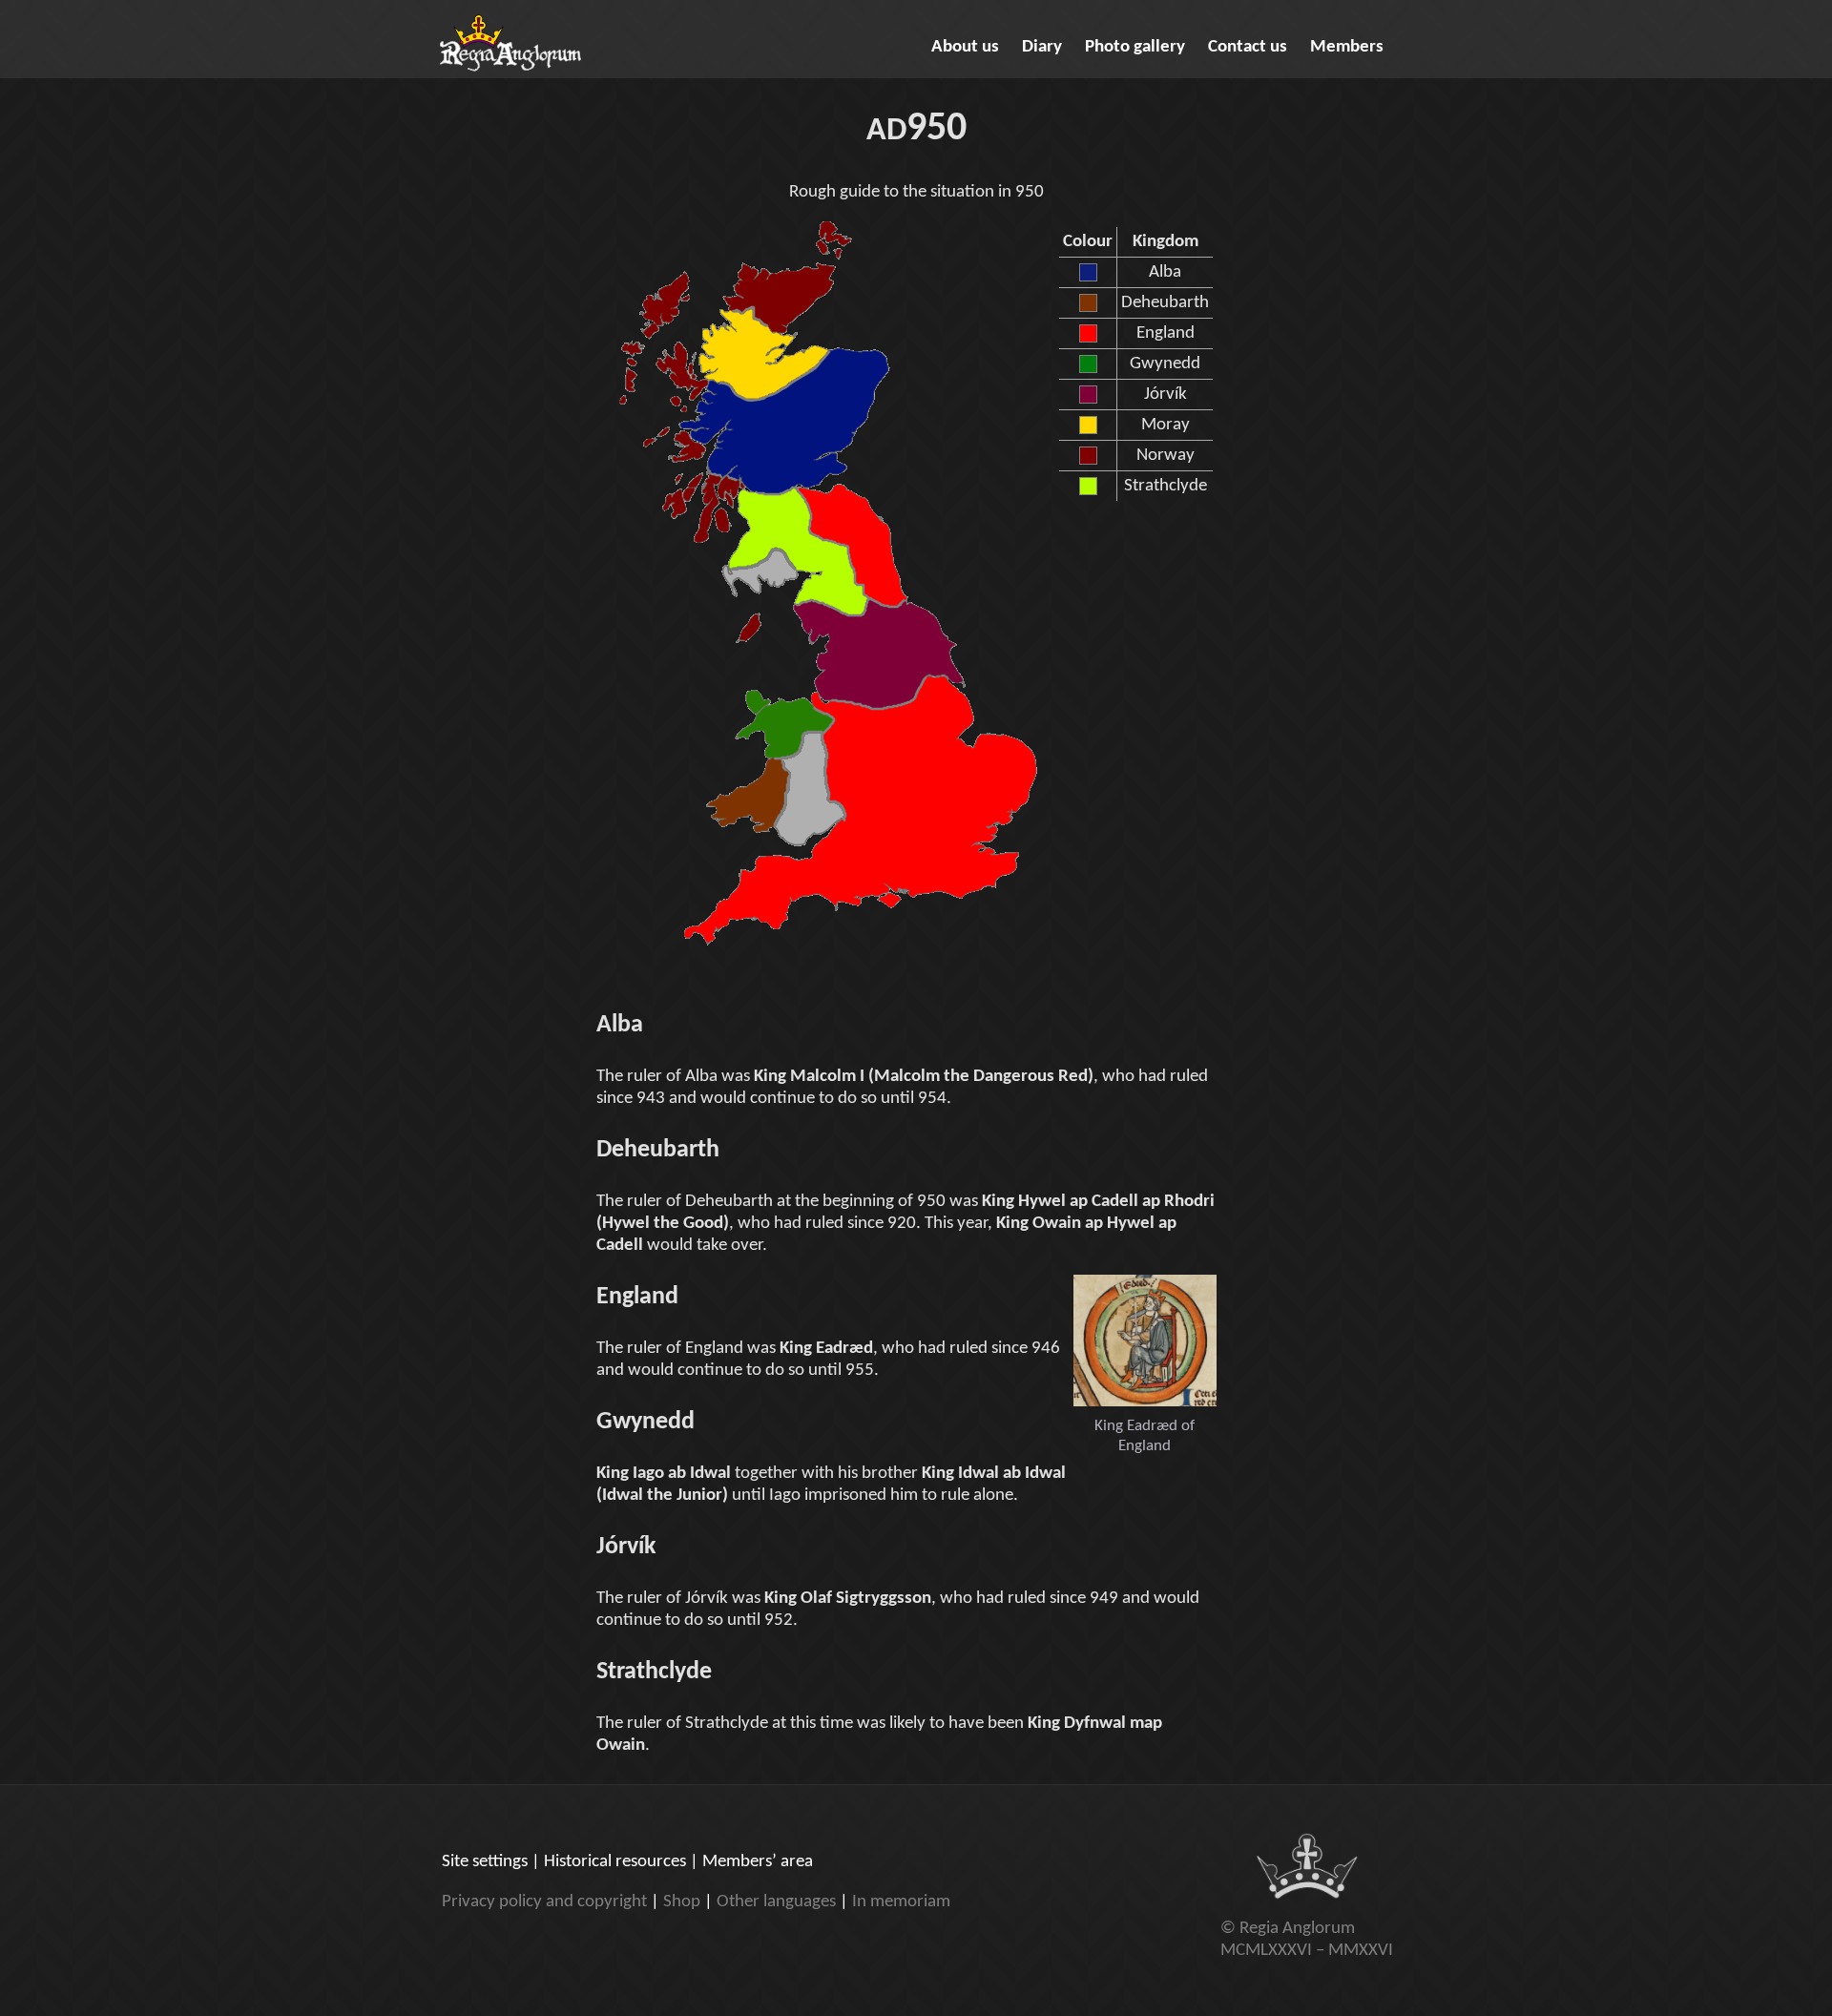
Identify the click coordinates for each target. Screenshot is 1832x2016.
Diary (1042, 47)
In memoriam (901, 1902)
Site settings (485, 1862)
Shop (682, 1902)
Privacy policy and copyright (544, 1902)
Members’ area (758, 1862)
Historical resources (615, 1862)
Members (1347, 47)
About (965, 47)
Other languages (776, 1902)
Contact (1248, 47)
